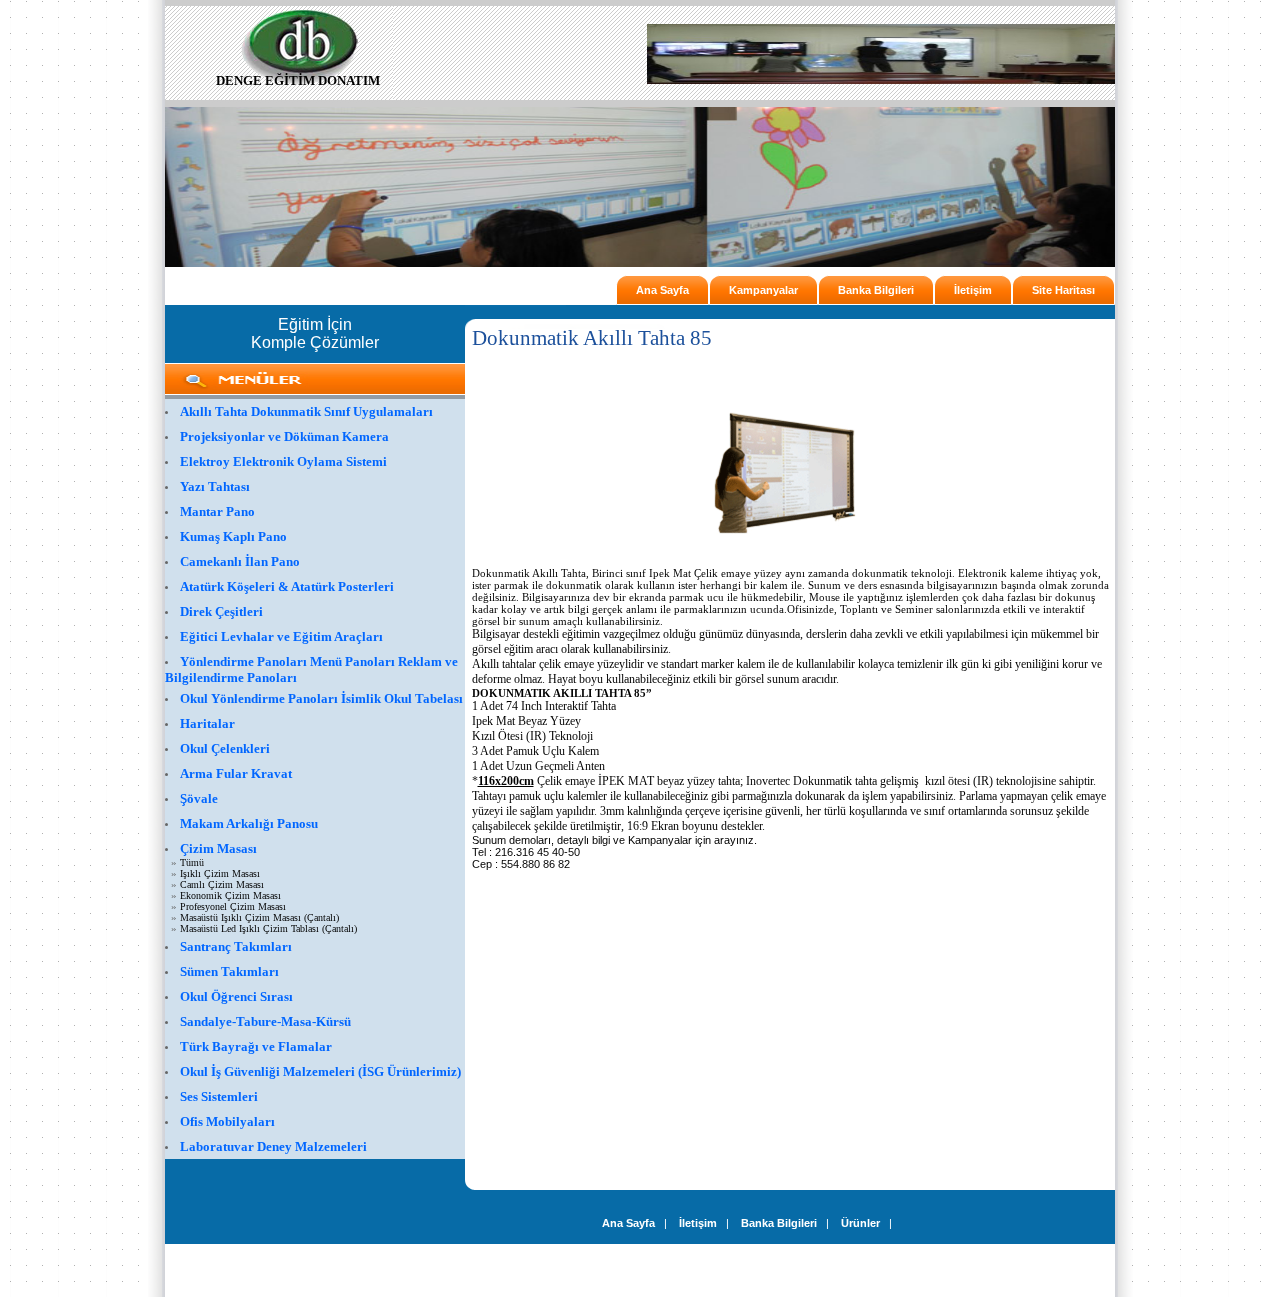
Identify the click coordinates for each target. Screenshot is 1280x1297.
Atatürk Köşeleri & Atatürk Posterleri (287, 586)
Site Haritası (1063, 290)
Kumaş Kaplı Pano (233, 536)
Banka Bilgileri (876, 290)
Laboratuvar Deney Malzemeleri (273, 1146)
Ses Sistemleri (219, 1096)
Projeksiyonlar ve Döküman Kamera (284, 436)
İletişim (973, 290)
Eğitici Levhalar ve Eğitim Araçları (281, 636)
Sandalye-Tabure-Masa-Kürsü (265, 1021)
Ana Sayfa (662, 290)
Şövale (199, 798)
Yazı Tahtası (215, 486)
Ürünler (860, 1223)
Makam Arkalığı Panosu (249, 823)
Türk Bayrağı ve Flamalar (256, 1046)
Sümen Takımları (229, 971)
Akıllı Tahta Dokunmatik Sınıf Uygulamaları (306, 411)
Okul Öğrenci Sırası (236, 996)
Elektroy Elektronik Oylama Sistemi (283, 461)
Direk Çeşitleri (221, 611)
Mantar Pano (217, 511)
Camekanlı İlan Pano (240, 561)
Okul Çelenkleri (225, 748)
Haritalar (207, 723)
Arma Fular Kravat (236, 773)
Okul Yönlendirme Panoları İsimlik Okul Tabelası (321, 698)
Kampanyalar (763, 290)
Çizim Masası (218, 848)
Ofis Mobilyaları (227, 1121)
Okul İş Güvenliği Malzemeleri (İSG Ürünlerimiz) (320, 1071)
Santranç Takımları (236, 946)
